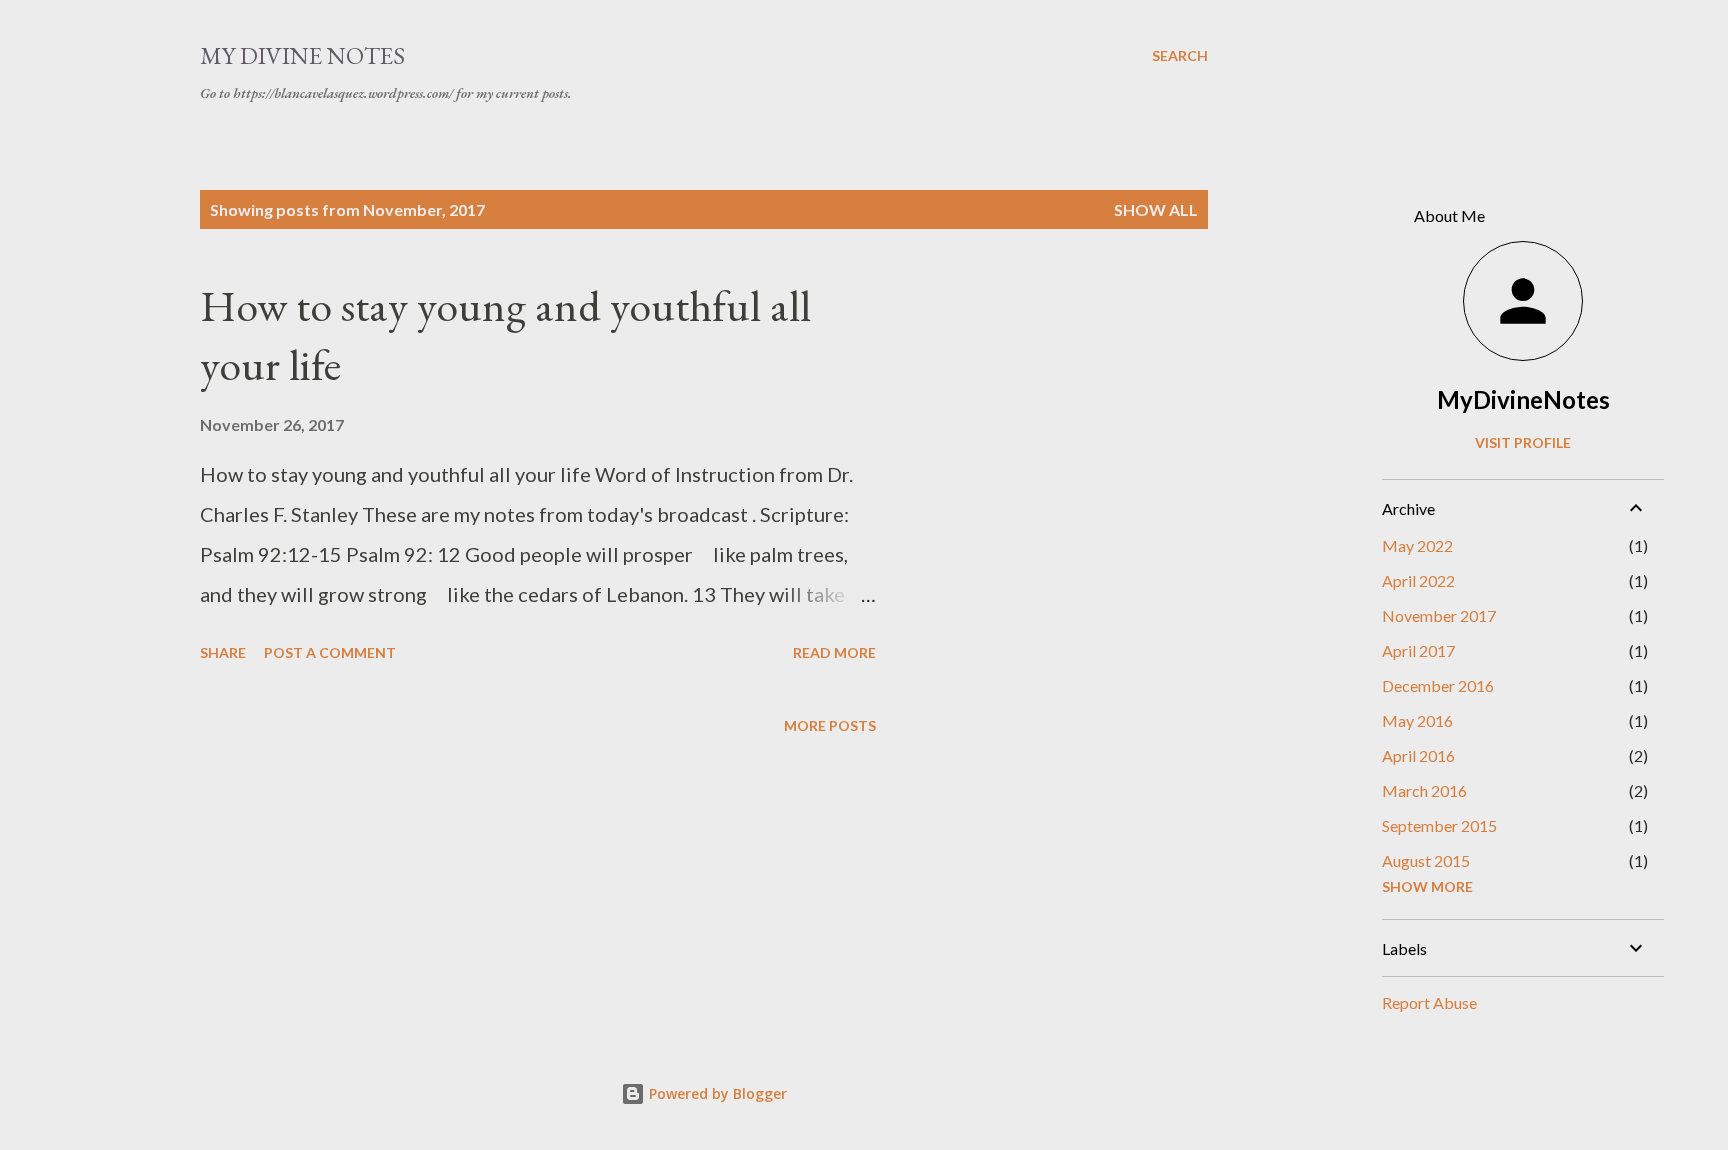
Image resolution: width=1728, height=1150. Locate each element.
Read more (834, 652)
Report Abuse (1429, 1002)
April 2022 (1418, 580)
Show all (1156, 209)
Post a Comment (330, 652)
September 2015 (1439, 825)
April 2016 (1418, 755)
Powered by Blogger (716, 1093)
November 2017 (1439, 615)
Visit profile (1523, 442)
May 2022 (1417, 545)
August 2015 (1426, 860)
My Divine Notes (302, 55)
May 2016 (1417, 720)
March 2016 (1424, 790)
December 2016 (1438, 685)
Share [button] (223, 652)
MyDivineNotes (1523, 399)
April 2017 (1418, 650)
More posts (830, 725)
